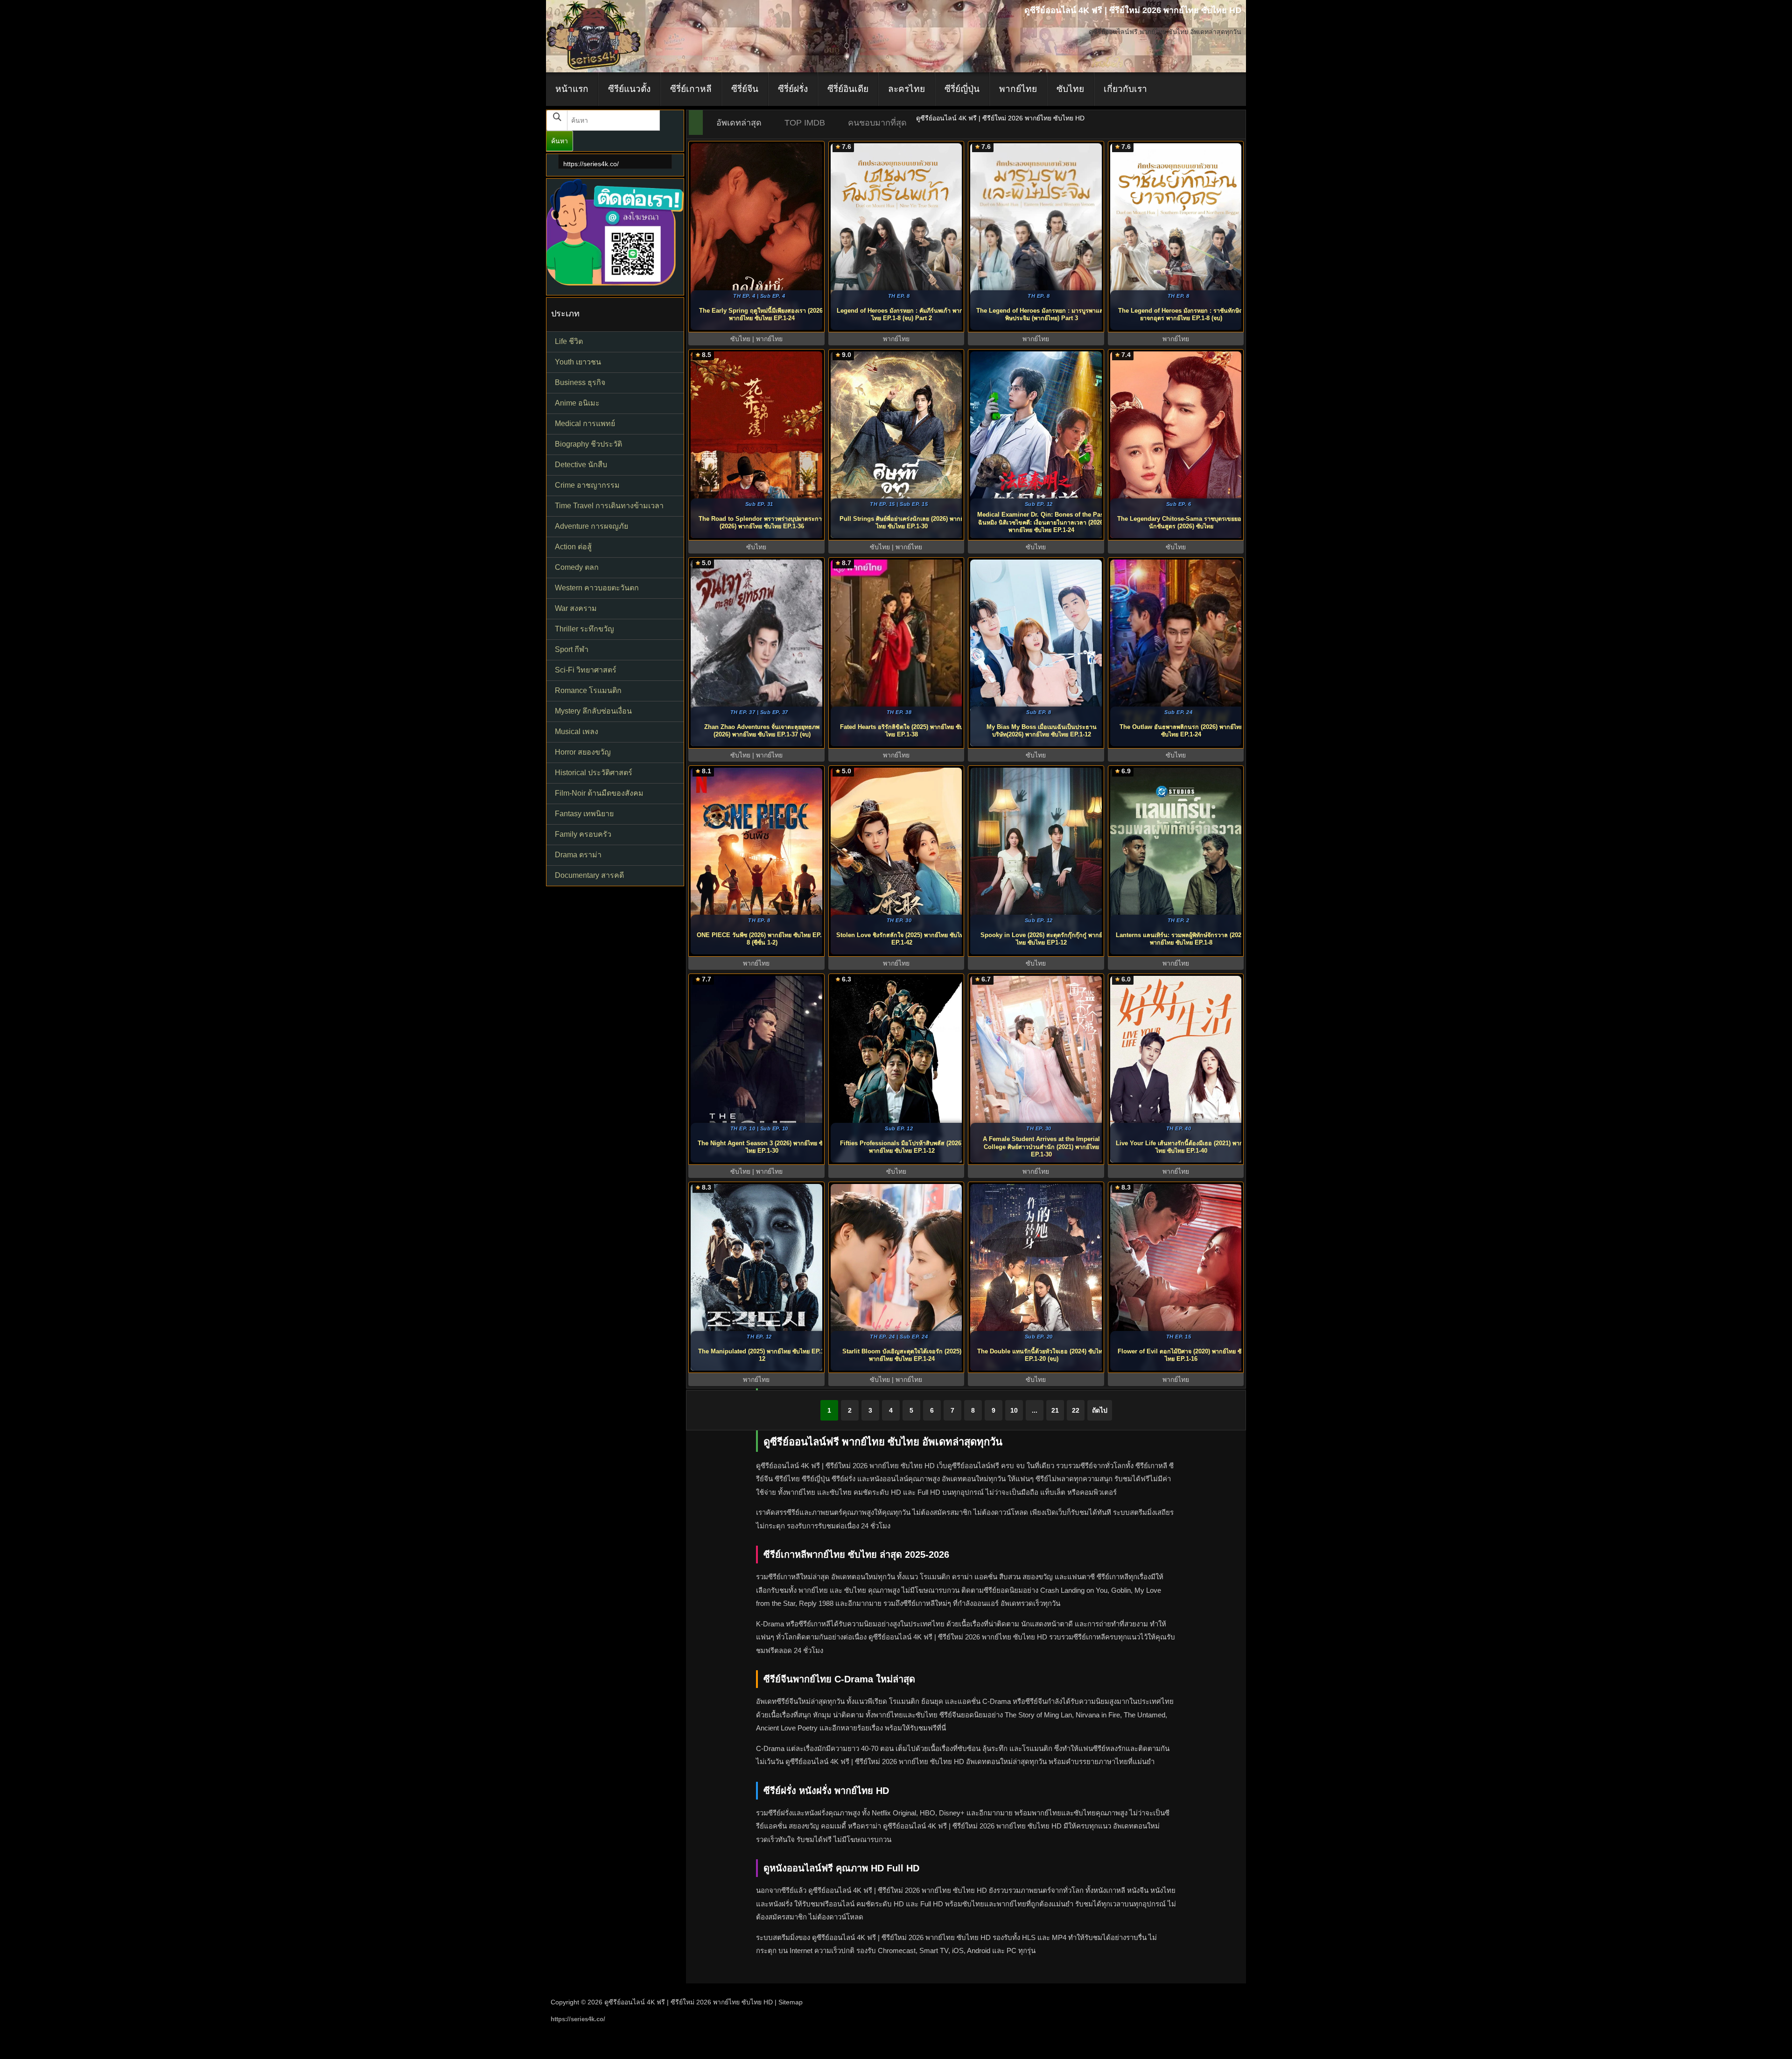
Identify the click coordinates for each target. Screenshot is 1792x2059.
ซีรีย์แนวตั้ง (629, 89)
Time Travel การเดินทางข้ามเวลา (609, 506)
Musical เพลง (577, 732)
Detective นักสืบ (581, 465)
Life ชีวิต (569, 341)
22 (1076, 1410)
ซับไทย (1070, 89)
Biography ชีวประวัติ (588, 444)
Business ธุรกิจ (580, 382)
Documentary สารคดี (589, 875)
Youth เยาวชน (578, 362)
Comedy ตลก (577, 567)
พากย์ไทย (1018, 89)
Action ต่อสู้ (573, 547)
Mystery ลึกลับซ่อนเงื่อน (593, 711)
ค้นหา (560, 141)
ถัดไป (1100, 1410)
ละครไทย (906, 89)
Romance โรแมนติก (588, 690)
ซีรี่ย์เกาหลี (691, 89)
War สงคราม (576, 608)
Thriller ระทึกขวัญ (584, 629)
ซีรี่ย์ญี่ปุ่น (962, 89)
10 (1014, 1410)
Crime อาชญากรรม (587, 485)
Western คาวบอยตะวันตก (597, 588)
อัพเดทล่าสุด (739, 123)
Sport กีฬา (572, 649)
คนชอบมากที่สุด (877, 123)
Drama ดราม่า (578, 855)
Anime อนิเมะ (577, 403)
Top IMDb (805, 123)
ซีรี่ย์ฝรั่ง (793, 89)
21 (1055, 1410)
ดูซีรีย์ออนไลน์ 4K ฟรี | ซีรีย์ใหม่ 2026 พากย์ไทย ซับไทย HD (689, 2002)
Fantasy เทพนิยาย (584, 814)
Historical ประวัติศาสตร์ (594, 773)
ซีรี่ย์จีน (745, 89)
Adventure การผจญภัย (591, 526)
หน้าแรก (572, 89)
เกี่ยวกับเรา (1125, 89)
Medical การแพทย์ (585, 424)
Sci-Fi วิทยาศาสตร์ (586, 670)
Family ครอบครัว (583, 834)
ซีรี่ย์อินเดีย (848, 89)
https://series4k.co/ (591, 164)
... (1035, 1410)
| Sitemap (789, 2002)
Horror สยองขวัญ (583, 752)
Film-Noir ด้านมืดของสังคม (599, 793)
